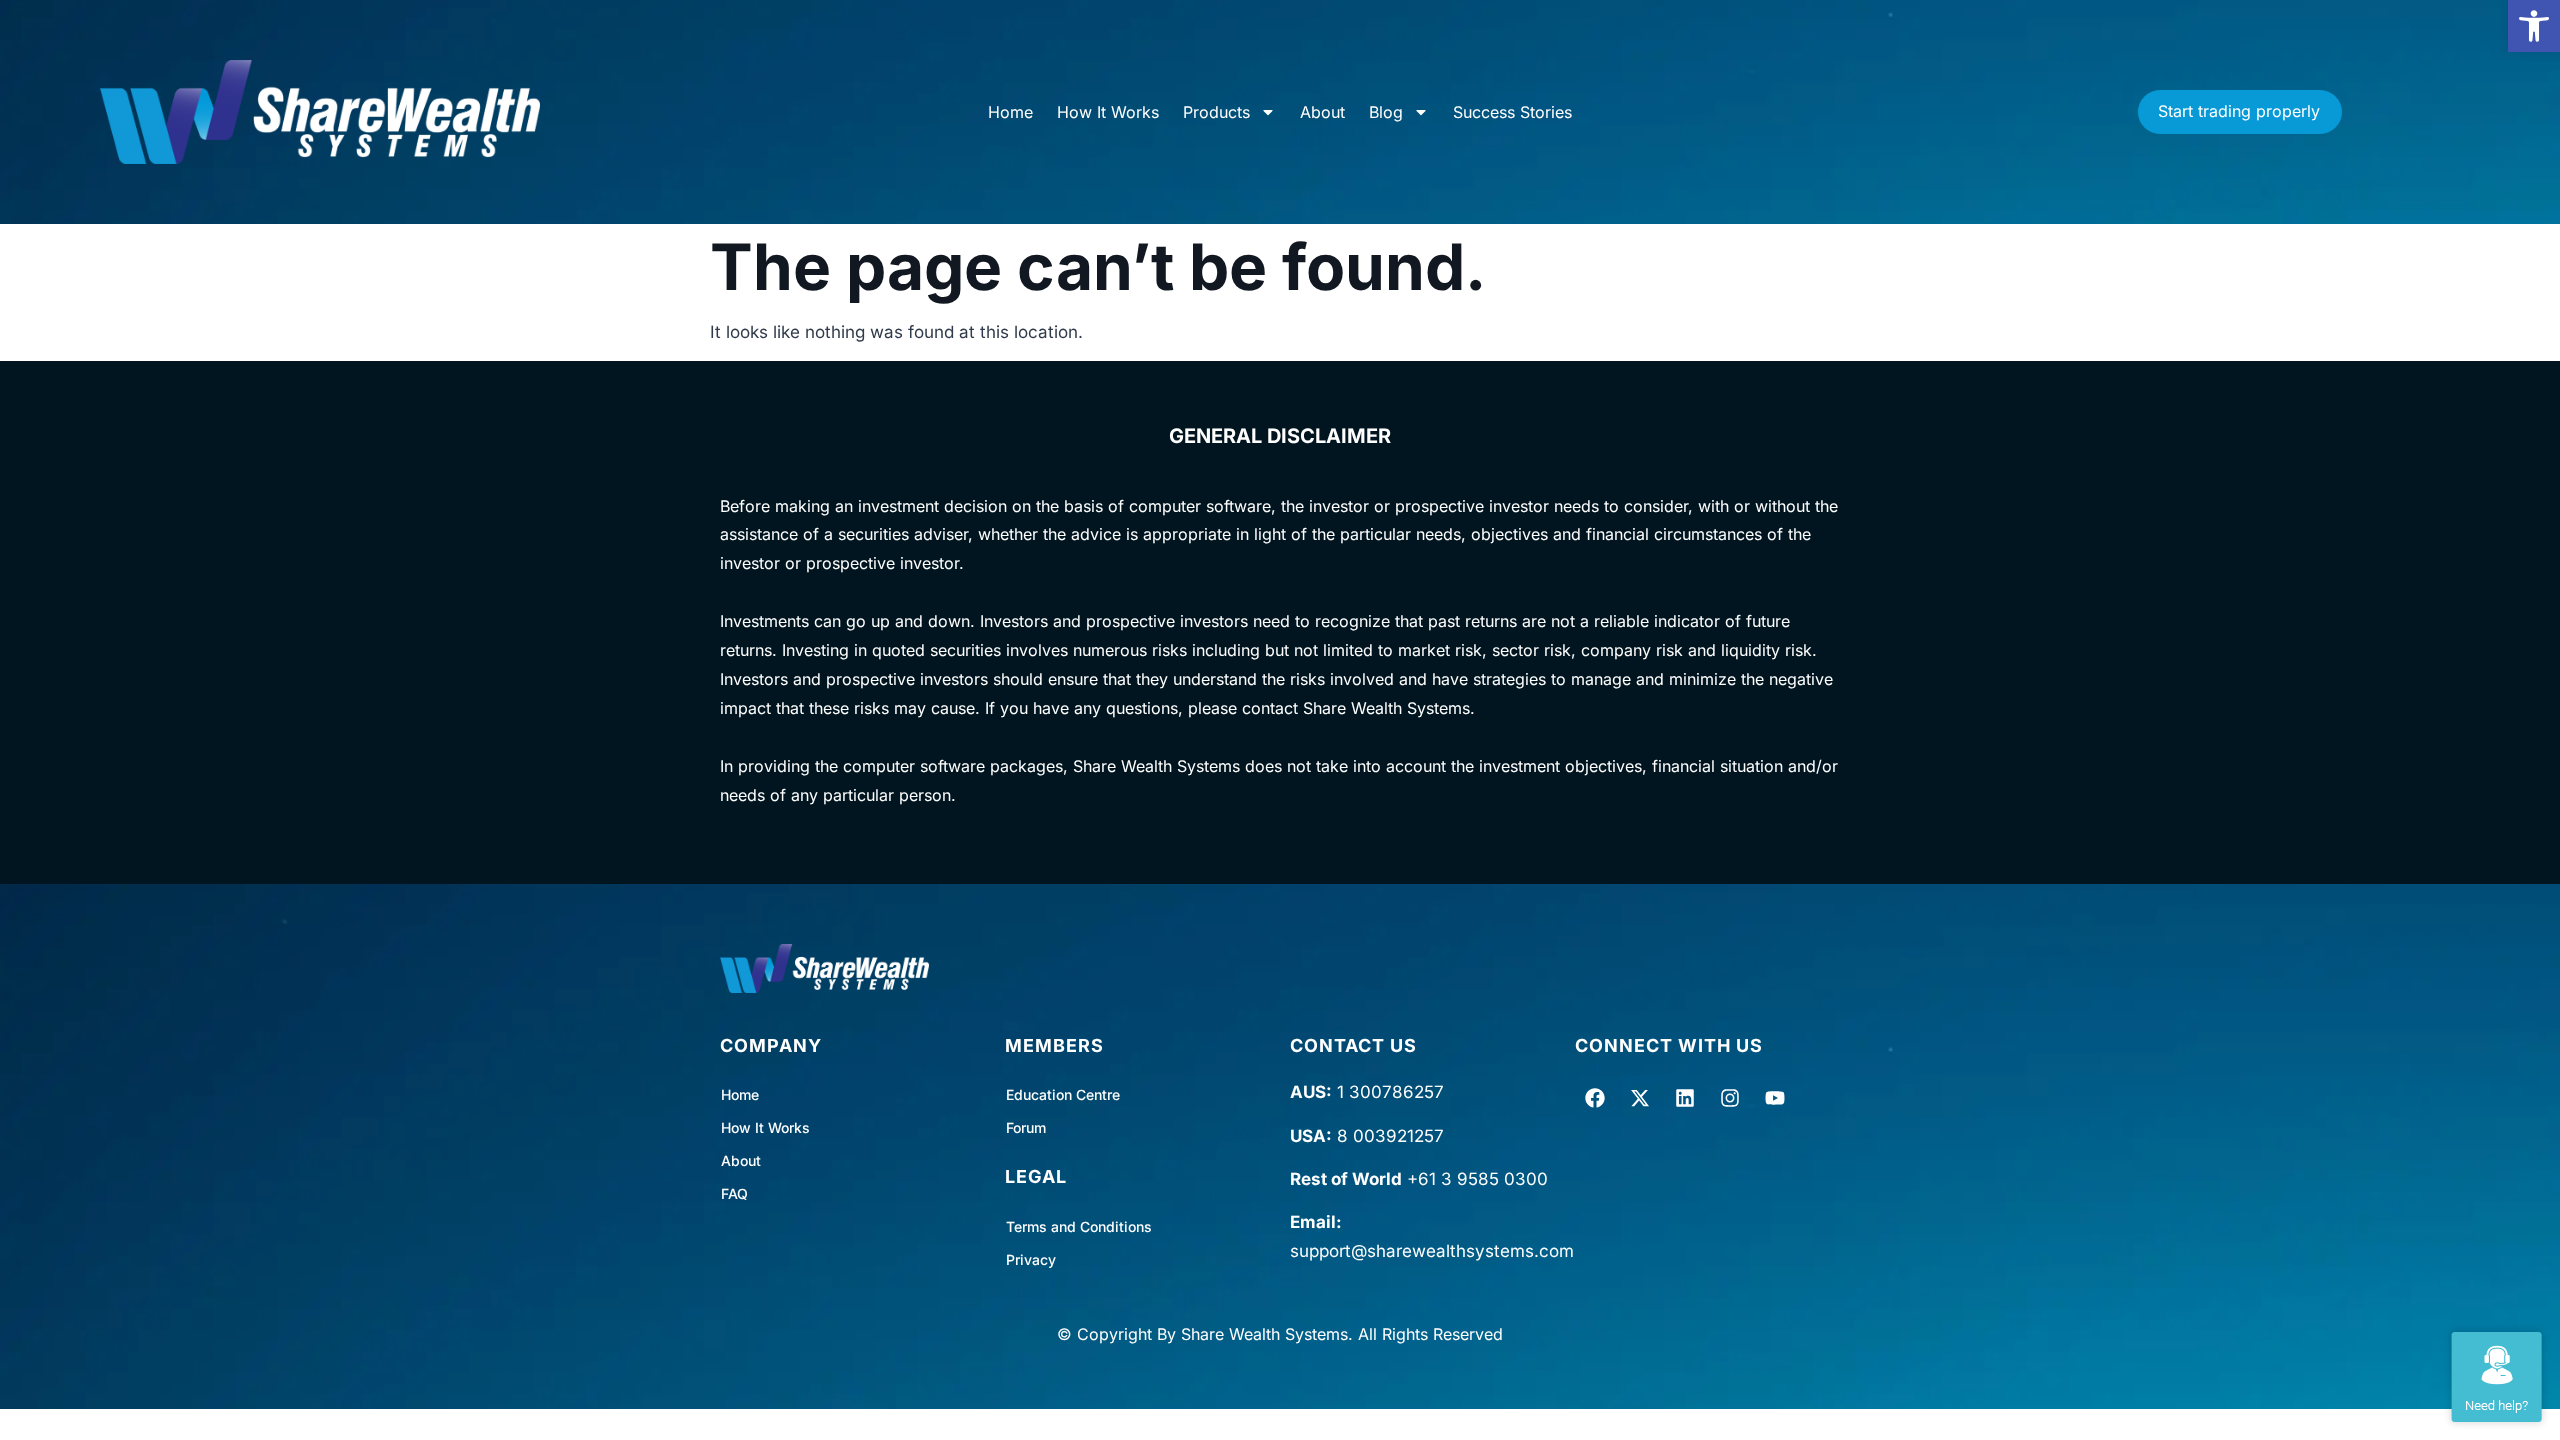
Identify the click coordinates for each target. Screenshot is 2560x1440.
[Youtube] (1775, 1098)
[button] (2534, 26)
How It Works (1108, 112)
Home (1010, 112)
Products (1216, 112)
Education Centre (1063, 1094)
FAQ (734, 1193)
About (1322, 112)
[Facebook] (1595, 1098)
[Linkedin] (1685, 1098)
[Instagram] (1730, 1098)
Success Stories (1512, 112)
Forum (1026, 1127)
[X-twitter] (1640, 1098)
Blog (1386, 112)
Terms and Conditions (1079, 1226)
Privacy (1031, 1259)
